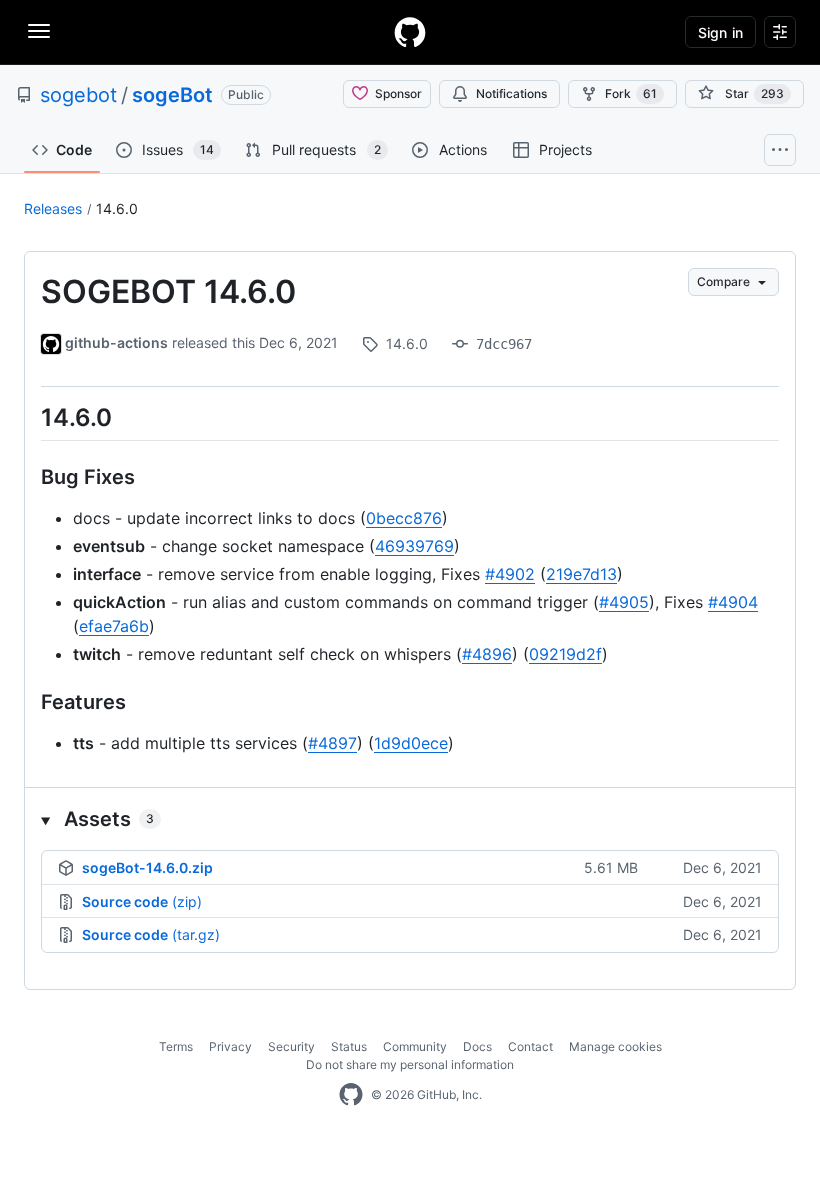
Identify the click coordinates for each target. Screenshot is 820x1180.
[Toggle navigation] (39, 31)
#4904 (733, 602)
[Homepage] (410, 32)
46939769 (414, 546)
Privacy (230, 1046)
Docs (477, 1046)
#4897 (332, 743)
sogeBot (172, 95)
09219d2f (565, 654)
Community (415, 1046)
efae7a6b (114, 626)
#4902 (510, 574)
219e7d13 (581, 574)
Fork (631, 93)
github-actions (116, 342)
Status (349, 1046)
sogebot (78, 95)
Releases (53, 208)
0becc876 (404, 518)
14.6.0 (117, 208)
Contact (530, 1046)
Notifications (511, 93)
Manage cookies (615, 1046)
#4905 (624, 602)
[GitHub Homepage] (351, 1095)
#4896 (487, 654)
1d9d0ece (411, 743)
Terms (176, 1046)
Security (291, 1046)
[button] (410, 819)
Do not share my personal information (410, 1064)
